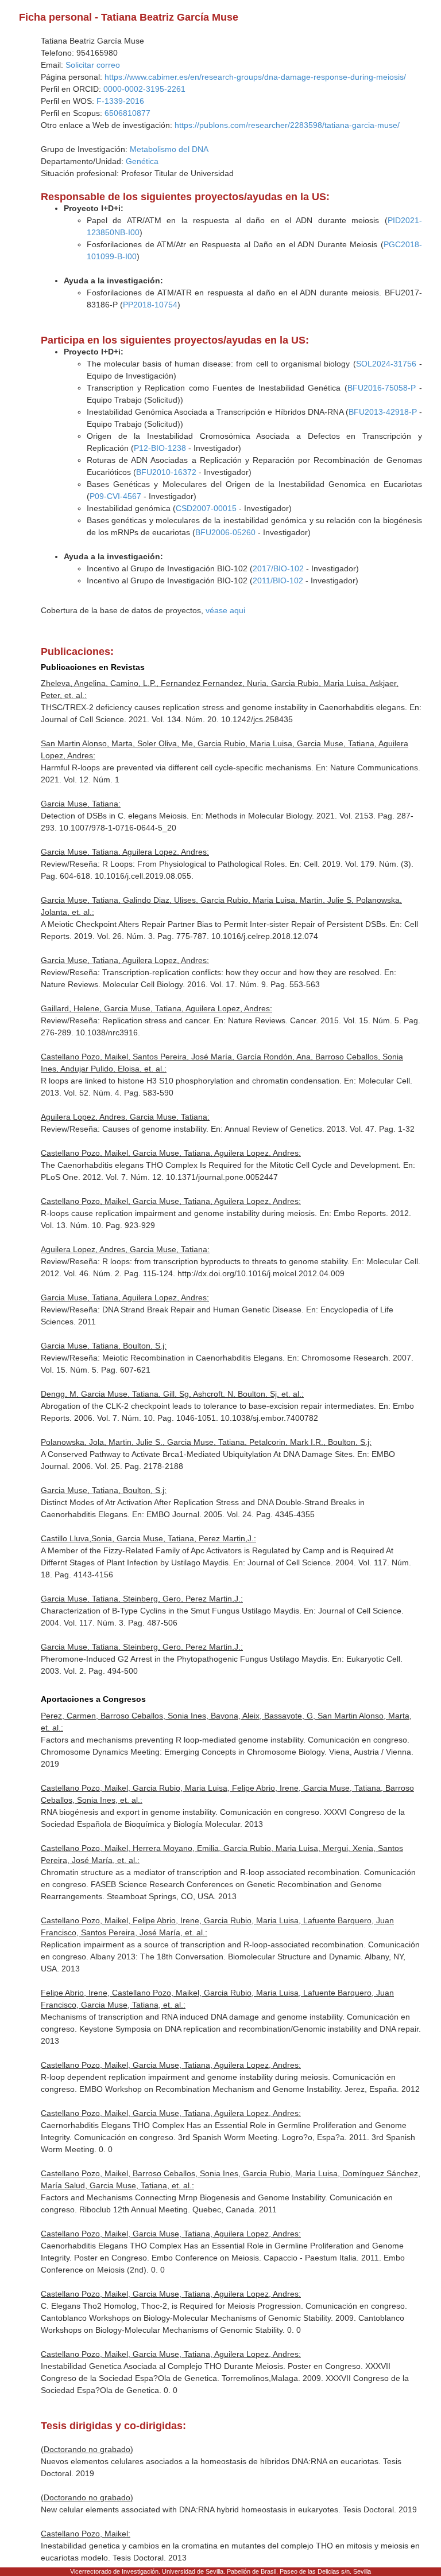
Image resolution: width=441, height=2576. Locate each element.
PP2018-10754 (150, 305)
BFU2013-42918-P (383, 412)
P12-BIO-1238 (160, 448)
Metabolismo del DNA (169, 149)
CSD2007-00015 (206, 508)
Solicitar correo (93, 65)
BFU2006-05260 (225, 532)
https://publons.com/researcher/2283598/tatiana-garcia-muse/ (287, 125)
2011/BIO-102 (278, 580)
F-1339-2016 (120, 101)
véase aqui (225, 610)
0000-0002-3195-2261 (144, 89)
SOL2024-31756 (386, 364)
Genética (142, 161)
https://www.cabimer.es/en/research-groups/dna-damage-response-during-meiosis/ (255, 77)
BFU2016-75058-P (382, 388)
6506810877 (127, 113)
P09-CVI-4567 (115, 496)
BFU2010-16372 (166, 472)
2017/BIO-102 (278, 568)
